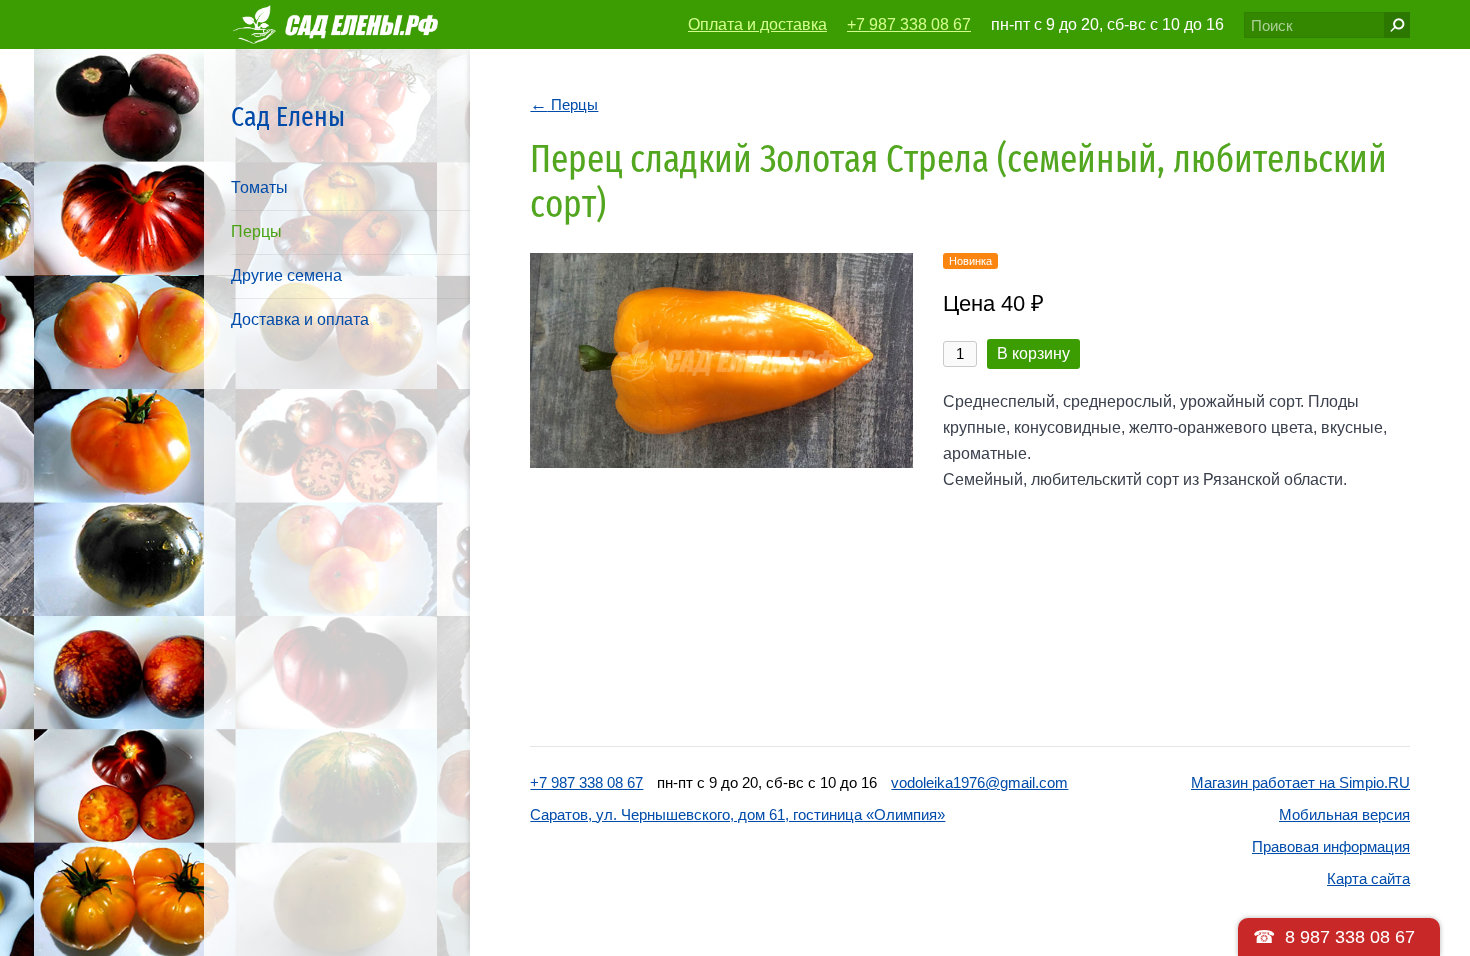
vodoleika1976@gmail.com (979, 782)
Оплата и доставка (757, 24)
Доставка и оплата (300, 319)
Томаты (259, 187)
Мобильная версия (1344, 814)
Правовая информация (1331, 846)
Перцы (256, 231)
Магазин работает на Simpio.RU (1300, 782)
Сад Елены (288, 116)
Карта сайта (1368, 878)
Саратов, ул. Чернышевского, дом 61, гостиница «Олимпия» (737, 814)
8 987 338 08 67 (1350, 937)
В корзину (1033, 353)
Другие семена (286, 275)
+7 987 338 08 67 (909, 24)
